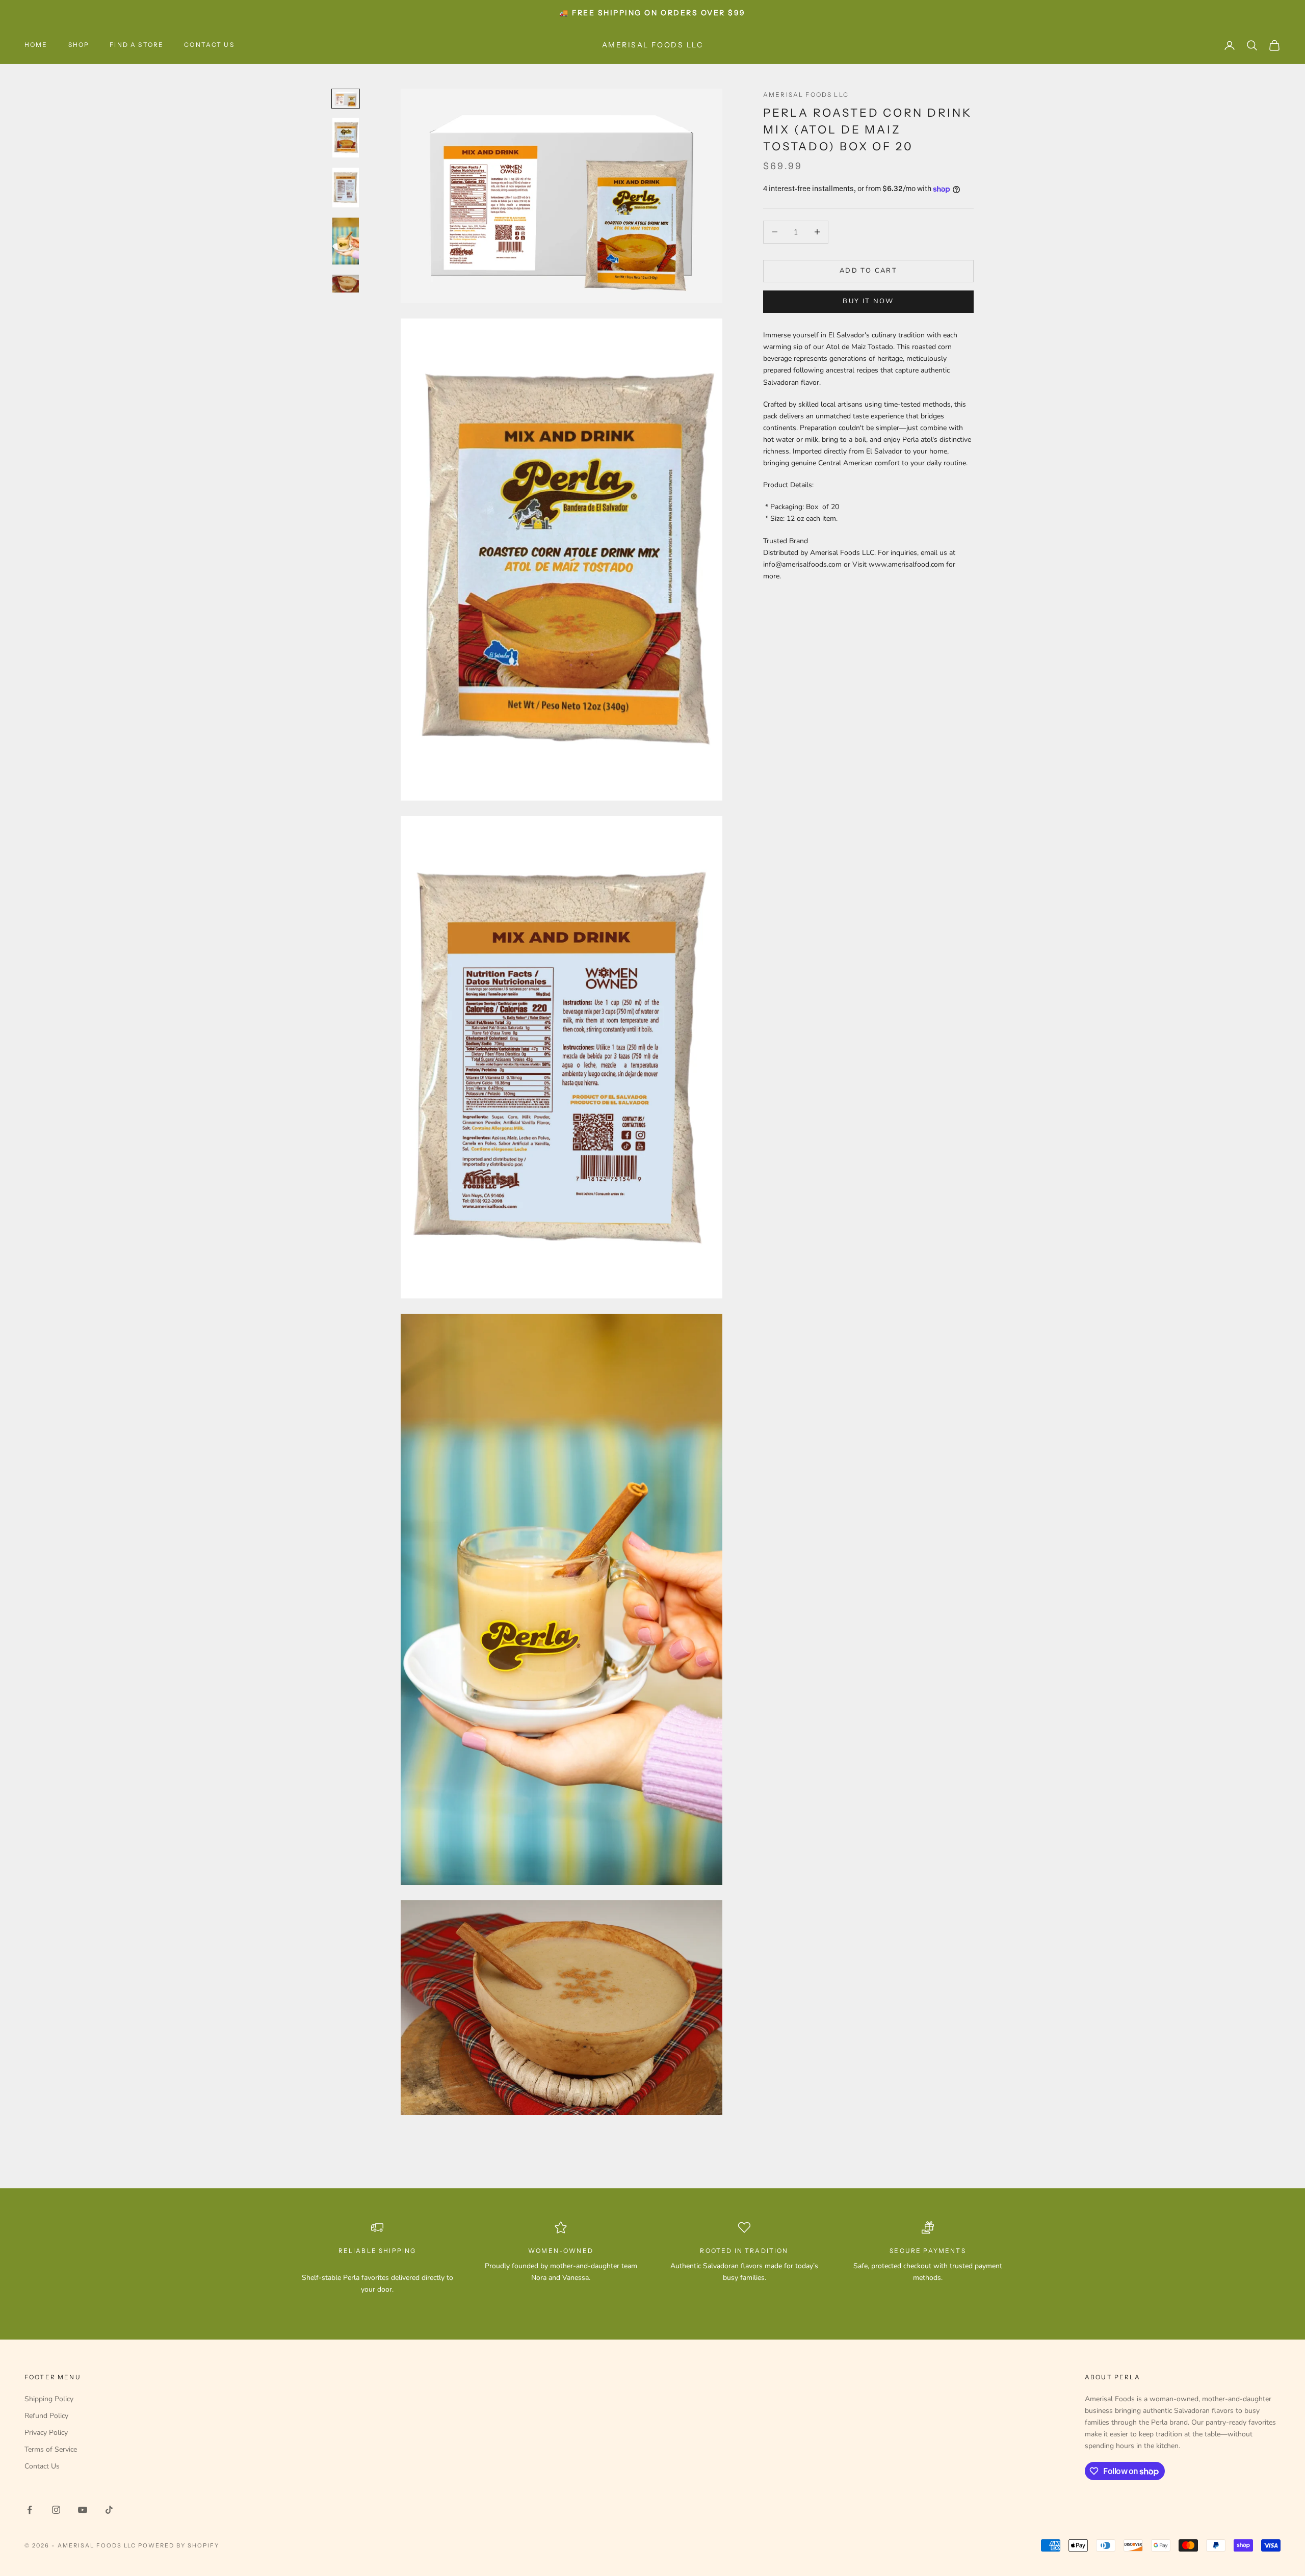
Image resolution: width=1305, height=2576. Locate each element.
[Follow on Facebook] (30, 2510)
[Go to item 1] (346, 98)
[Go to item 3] (346, 188)
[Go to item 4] (346, 241)
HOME (36, 45)
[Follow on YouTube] (83, 2510)
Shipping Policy (49, 2399)
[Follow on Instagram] (56, 2510)
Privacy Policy (46, 2433)
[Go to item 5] (346, 283)
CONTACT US (209, 45)
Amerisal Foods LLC (806, 95)
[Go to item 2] (346, 138)
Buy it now (868, 301)
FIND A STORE (137, 45)
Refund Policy (46, 2416)
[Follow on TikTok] (109, 2510)
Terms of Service (51, 2449)
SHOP (79, 45)
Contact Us (42, 2466)
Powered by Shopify (179, 2545)
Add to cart (868, 271)
